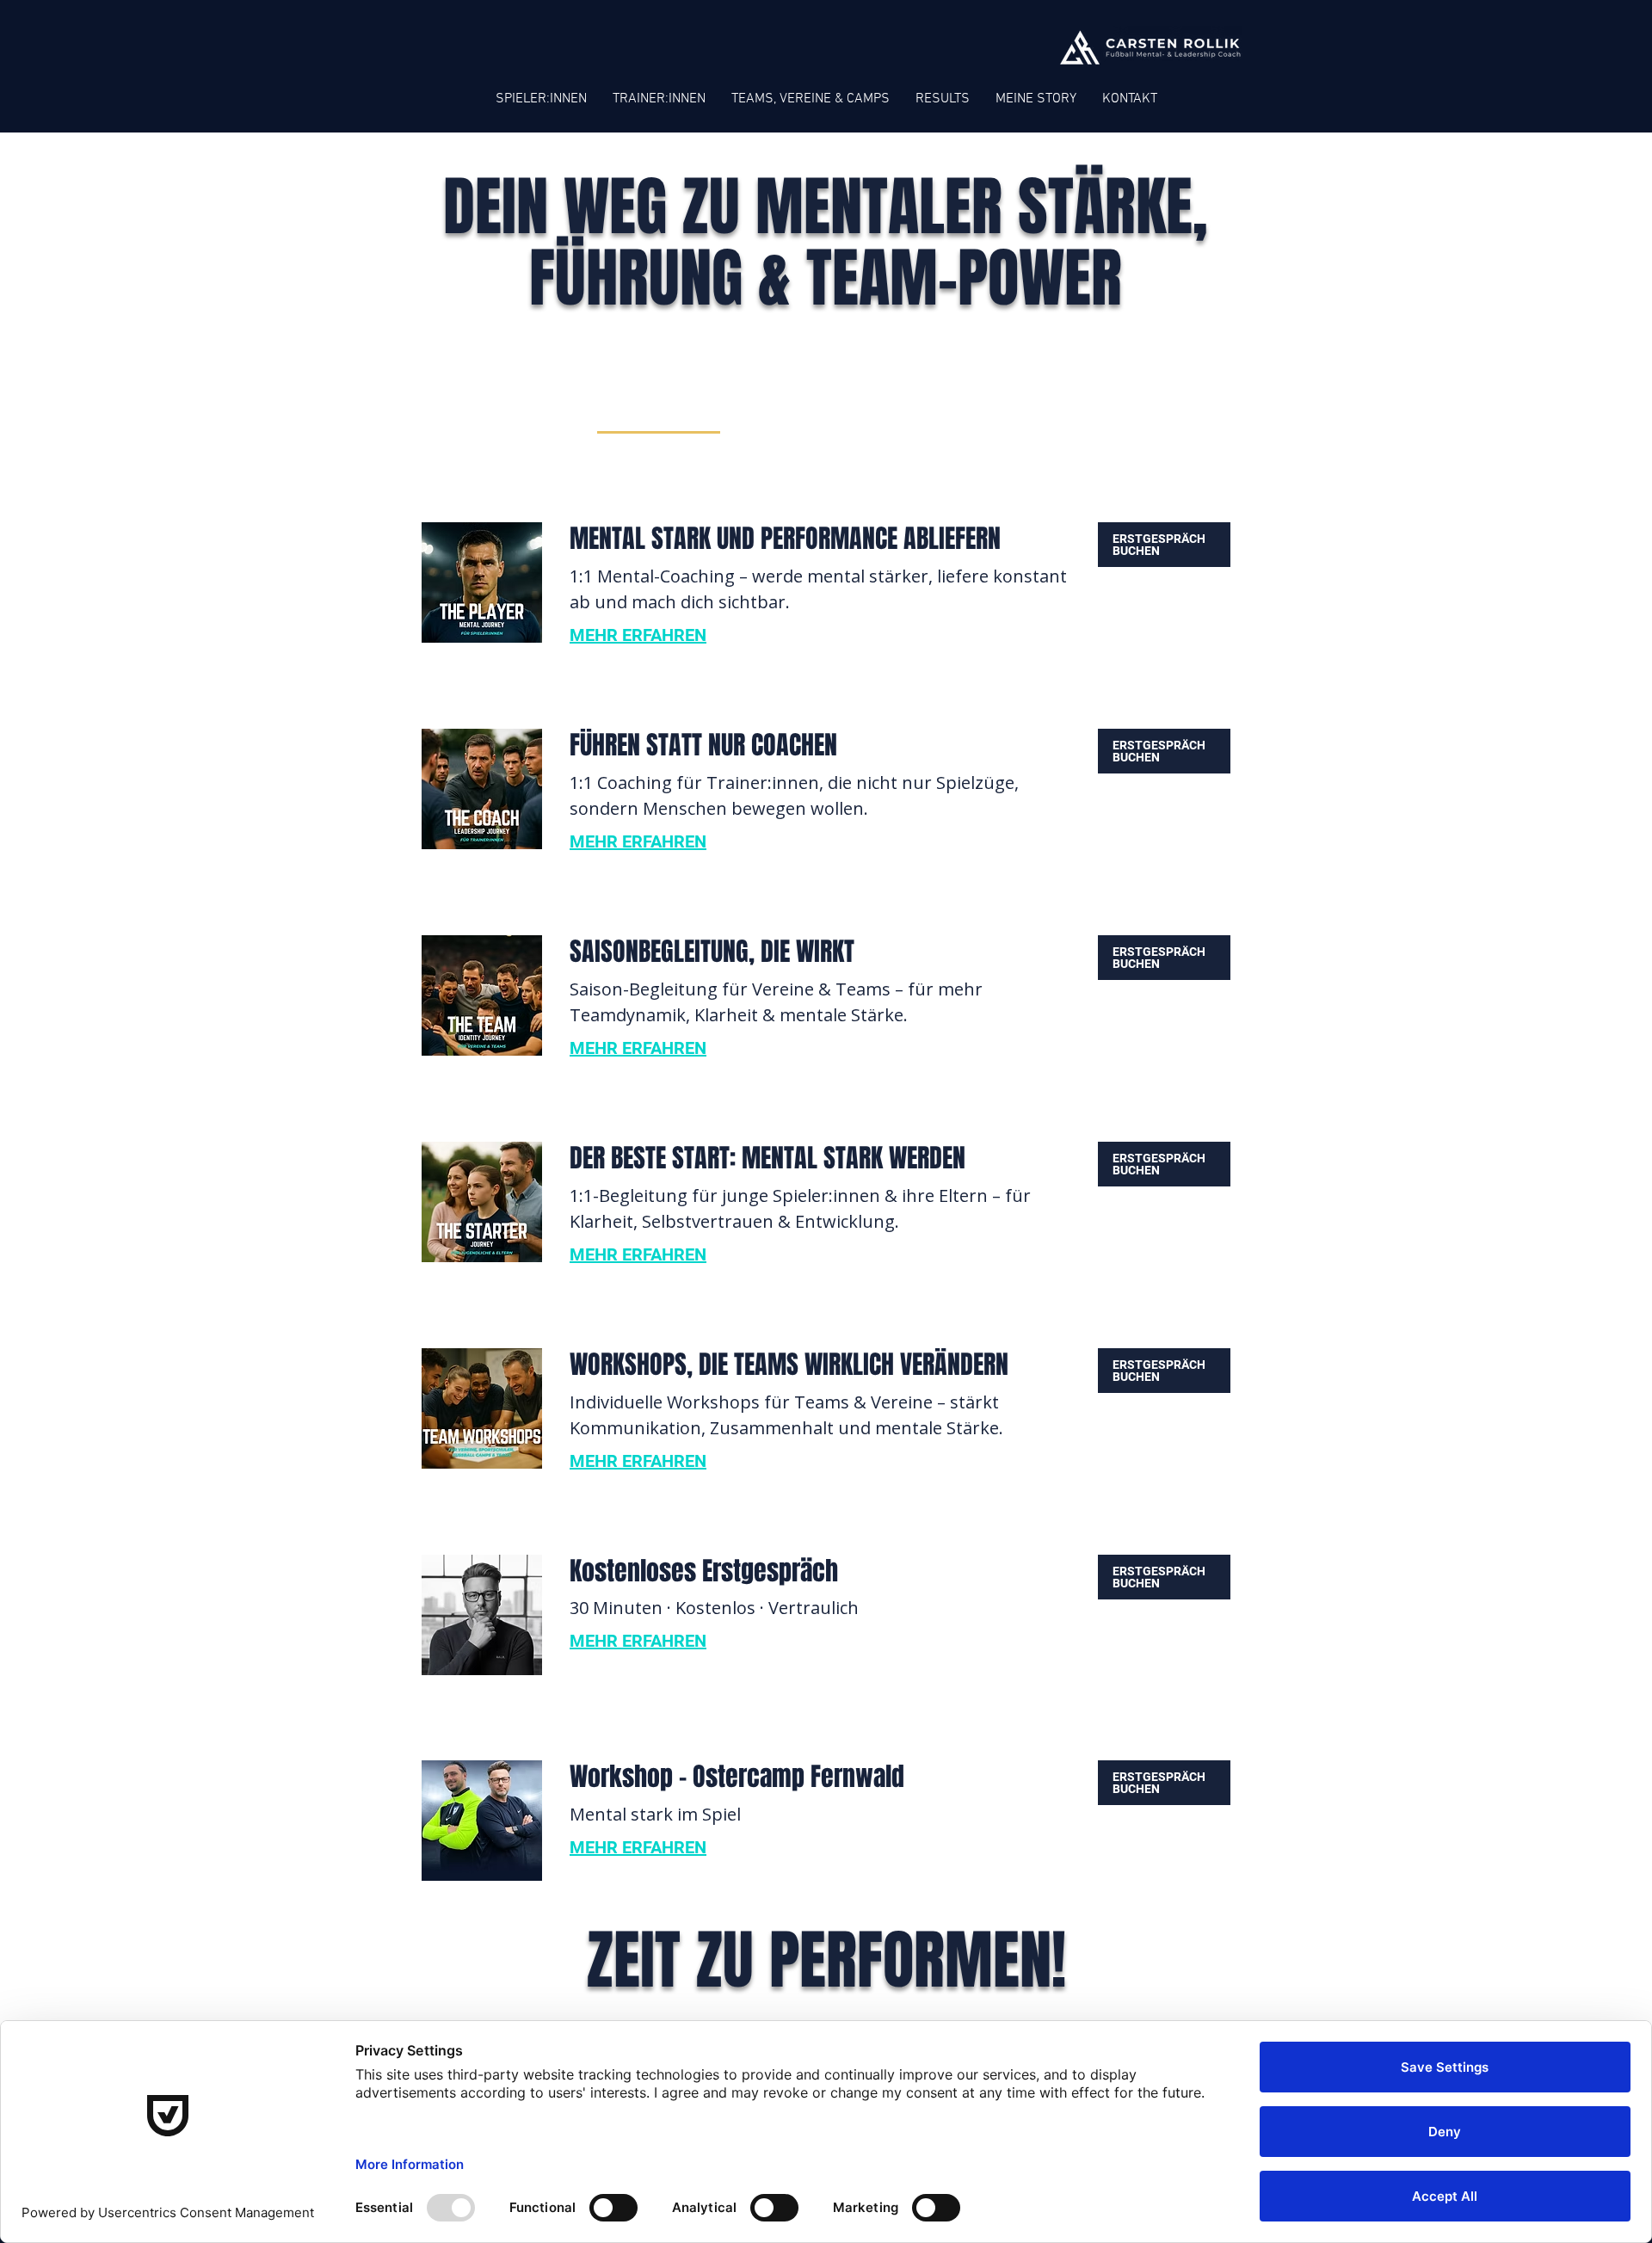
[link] (659, 411)
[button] (1164, 545)
